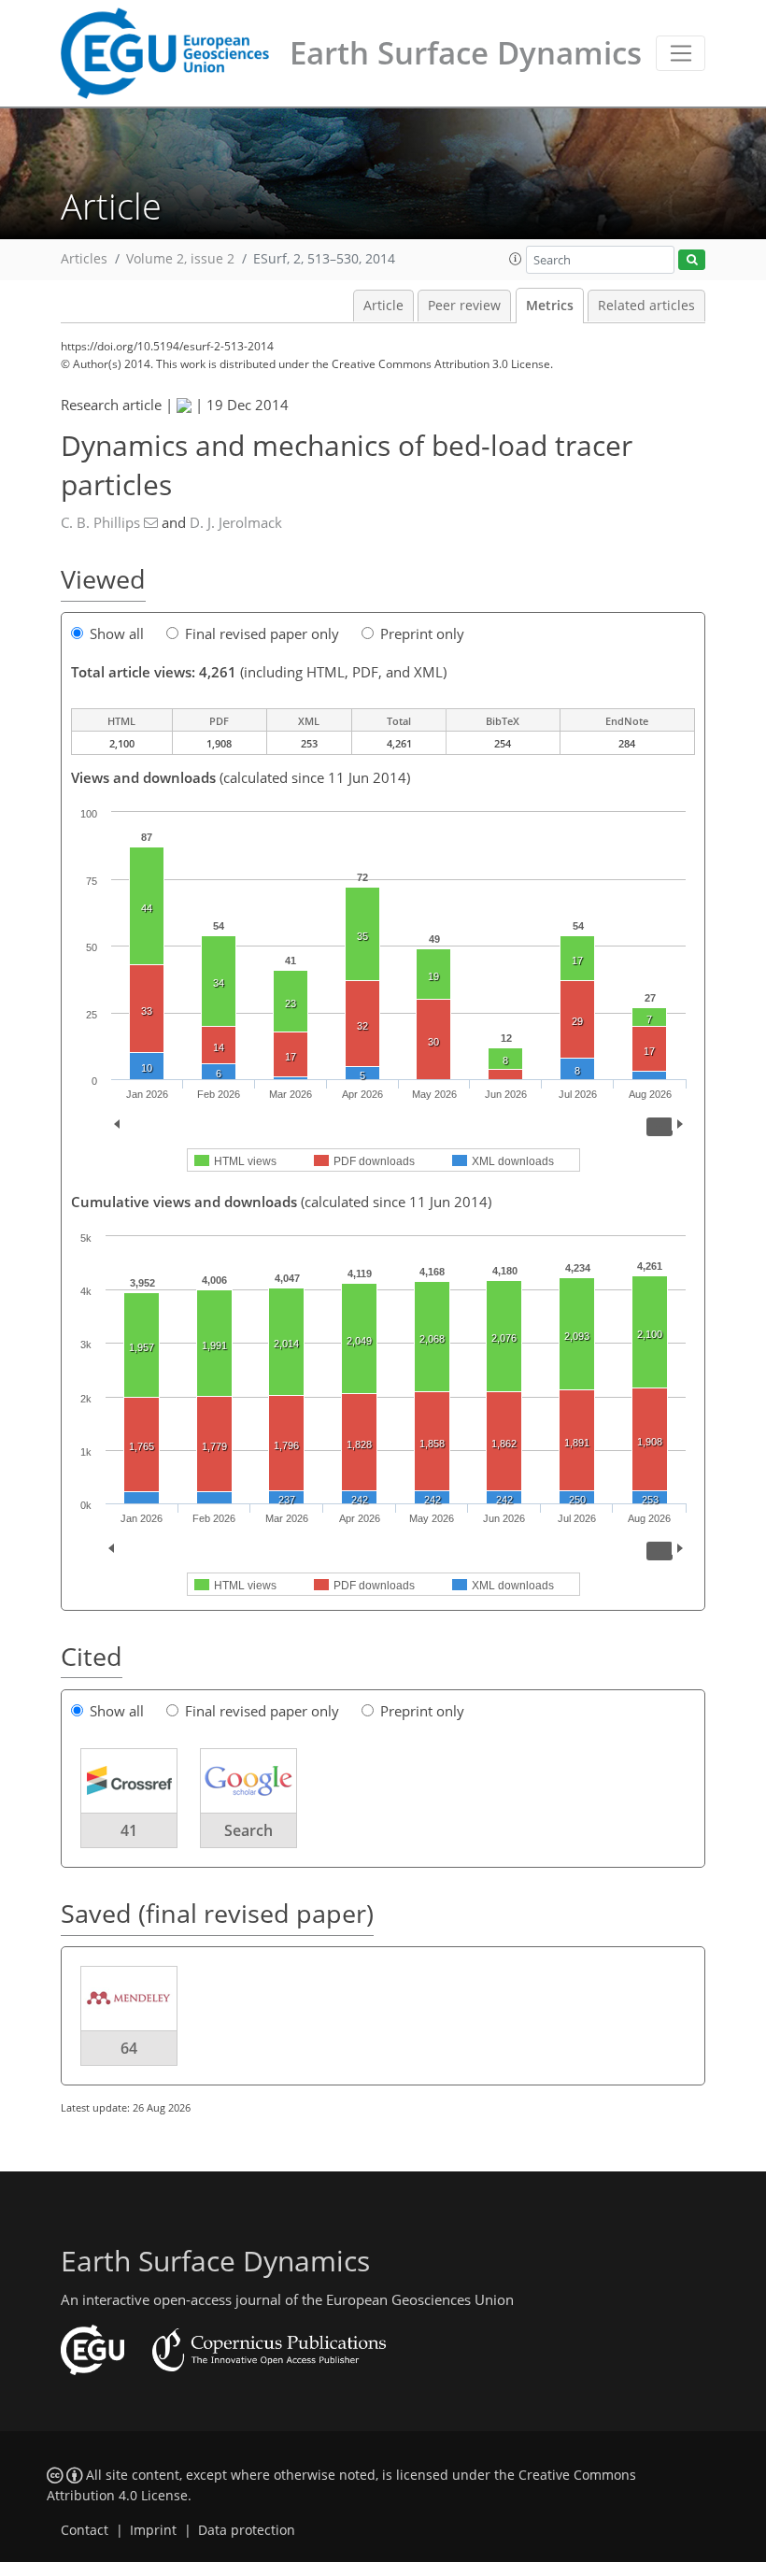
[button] (516, 259)
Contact (85, 2530)
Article (383, 306)
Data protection (247, 2530)
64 (129, 2048)
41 (129, 1830)
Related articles (646, 306)
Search (248, 1830)
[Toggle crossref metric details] (129, 1780)
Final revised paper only (262, 633)
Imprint (153, 2530)
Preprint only (422, 633)
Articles (84, 259)
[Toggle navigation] (681, 53)
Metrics (550, 306)
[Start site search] (692, 260)
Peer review (464, 306)
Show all (117, 633)
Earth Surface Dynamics (466, 53)
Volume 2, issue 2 (180, 259)
